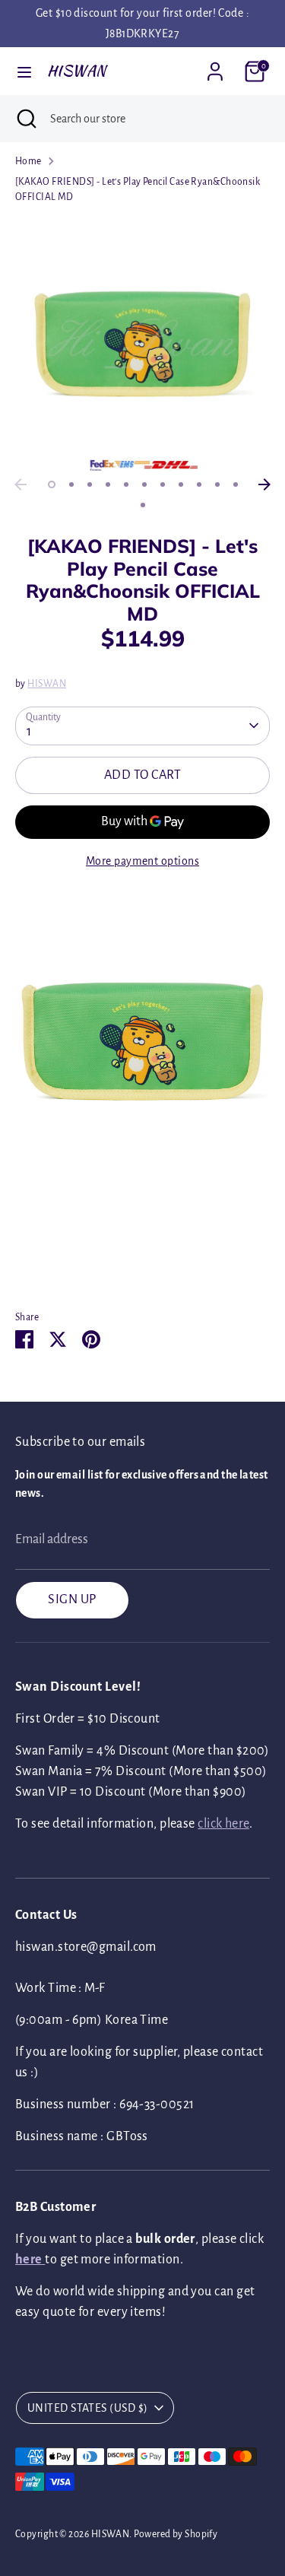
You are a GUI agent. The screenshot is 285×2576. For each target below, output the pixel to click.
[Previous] (21, 484)
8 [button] (181, 484)
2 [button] (71, 484)
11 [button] (236, 484)
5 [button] (126, 484)
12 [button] (143, 505)
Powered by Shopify (176, 2534)
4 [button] (108, 484)
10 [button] (217, 484)
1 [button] (52, 484)
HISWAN (77, 71)
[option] (142, 343)
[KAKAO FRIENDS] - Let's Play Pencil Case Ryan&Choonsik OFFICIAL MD (138, 189)
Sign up (72, 1599)
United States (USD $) (87, 2408)
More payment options (142, 861)
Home (28, 161)
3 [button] (90, 484)
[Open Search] (25, 119)
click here (223, 1824)
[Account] (215, 66)
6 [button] (144, 484)
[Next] (264, 484)
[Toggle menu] (24, 71)
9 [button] (199, 484)
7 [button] (163, 484)
